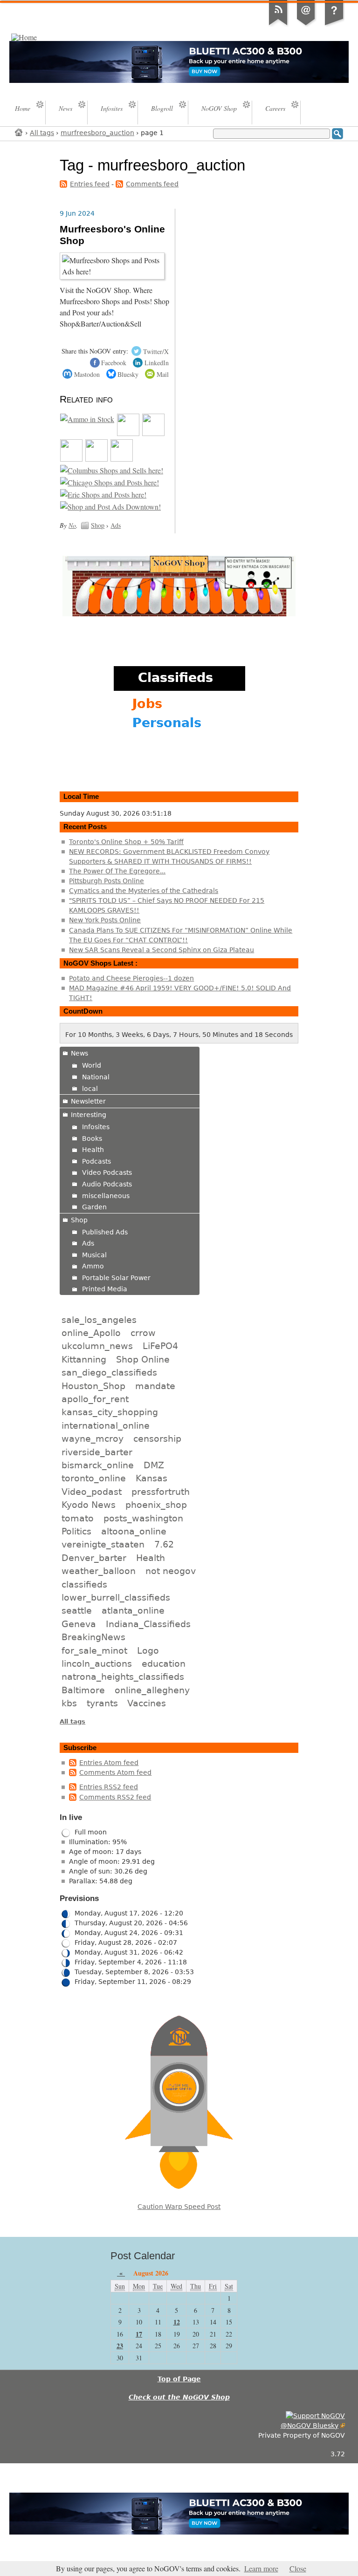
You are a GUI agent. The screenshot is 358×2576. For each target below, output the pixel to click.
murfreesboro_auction (97, 133)
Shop (98, 525)
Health (93, 1150)
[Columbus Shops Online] (112, 470)
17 (139, 2334)
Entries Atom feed (109, 1763)
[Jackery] (153, 433)
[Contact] (306, 25)
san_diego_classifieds (109, 1372)
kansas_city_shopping (110, 1412)
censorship (157, 1438)
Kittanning (84, 1359)
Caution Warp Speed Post (179, 2207)
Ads (116, 525)
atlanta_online (133, 1610)
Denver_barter (94, 1558)
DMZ (154, 1465)
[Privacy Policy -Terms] (334, 25)
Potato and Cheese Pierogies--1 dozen (131, 978)
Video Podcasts (107, 1172)
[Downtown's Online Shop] (110, 507)
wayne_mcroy (93, 1438)
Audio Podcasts (107, 1184)
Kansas (151, 1478)
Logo (148, 1650)
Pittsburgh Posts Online (107, 881)
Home (19, 132)
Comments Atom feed (115, 1772)
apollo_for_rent (95, 1399)
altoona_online (134, 1531)
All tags (42, 133)
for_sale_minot (94, 1650)
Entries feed (90, 184)
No (72, 525)
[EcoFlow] (71, 459)
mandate (155, 1386)
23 (120, 2346)
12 (177, 2322)
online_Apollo (91, 1333)
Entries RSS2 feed (109, 1787)
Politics (76, 1531)
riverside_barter (97, 1452)
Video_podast (92, 1492)
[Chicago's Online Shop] (110, 483)
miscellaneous (106, 1196)
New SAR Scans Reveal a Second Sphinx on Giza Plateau (162, 950)
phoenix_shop (156, 1505)
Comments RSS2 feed (115, 1797)
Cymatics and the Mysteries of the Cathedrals (144, 891)
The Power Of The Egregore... (117, 871)
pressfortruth (161, 1492)
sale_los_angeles (99, 1320)
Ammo (93, 1266)
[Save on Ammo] (87, 419)
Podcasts (96, 1161)
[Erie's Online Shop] (103, 495)
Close (298, 2569)
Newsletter (88, 1101)
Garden (94, 1207)
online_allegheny (152, 1690)
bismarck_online (98, 1465)
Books (92, 1138)
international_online (106, 1425)
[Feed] (278, 25)
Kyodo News (89, 1505)
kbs (69, 1703)
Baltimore (83, 1690)
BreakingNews (93, 1637)
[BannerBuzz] (96, 459)
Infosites (96, 1127)
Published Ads (105, 1232)
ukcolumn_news (97, 1346)
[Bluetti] (128, 433)
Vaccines (147, 1703)
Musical (94, 1255)
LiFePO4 (160, 1346)
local (90, 1089)
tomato (78, 1518)
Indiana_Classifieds (148, 1624)
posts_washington (143, 1518)
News (79, 1053)
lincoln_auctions (97, 1663)
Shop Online (143, 1359)
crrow (143, 1333)
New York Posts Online (105, 920)
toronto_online (94, 1478)
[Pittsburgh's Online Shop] (122, 459)
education (164, 1663)
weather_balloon (99, 1571)
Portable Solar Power (116, 1278)
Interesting (89, 1115)
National (96, 1077)
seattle (77, 1610)
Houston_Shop (93, 1386)
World (92, 1065)
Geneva (79, 1624)
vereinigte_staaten (103, 1544)
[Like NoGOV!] (315, 2416)
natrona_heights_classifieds (123, 1676)
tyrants (102, 1703)
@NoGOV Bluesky (310, 2426)
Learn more (261, 2569)
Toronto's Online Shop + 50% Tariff (126, 842)
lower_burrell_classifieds (116, 1597)
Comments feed (152, 184)
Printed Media (105, 1289)
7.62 (164, 1544)
